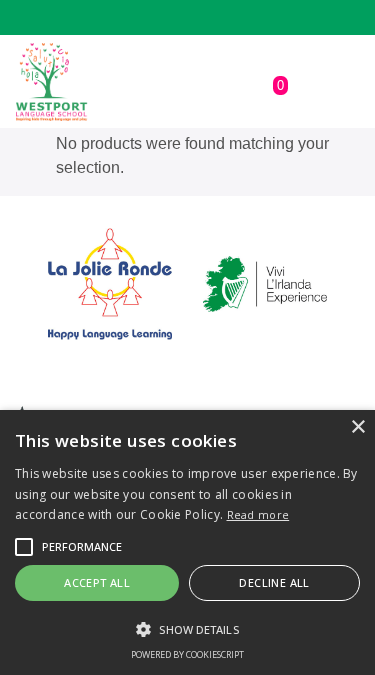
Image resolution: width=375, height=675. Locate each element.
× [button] (357, 427)
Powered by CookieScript (187, 654)
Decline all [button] (274, 582)
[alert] (187, 542)
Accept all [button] (97, 582)
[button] (24, 547)
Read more (258, 514)
